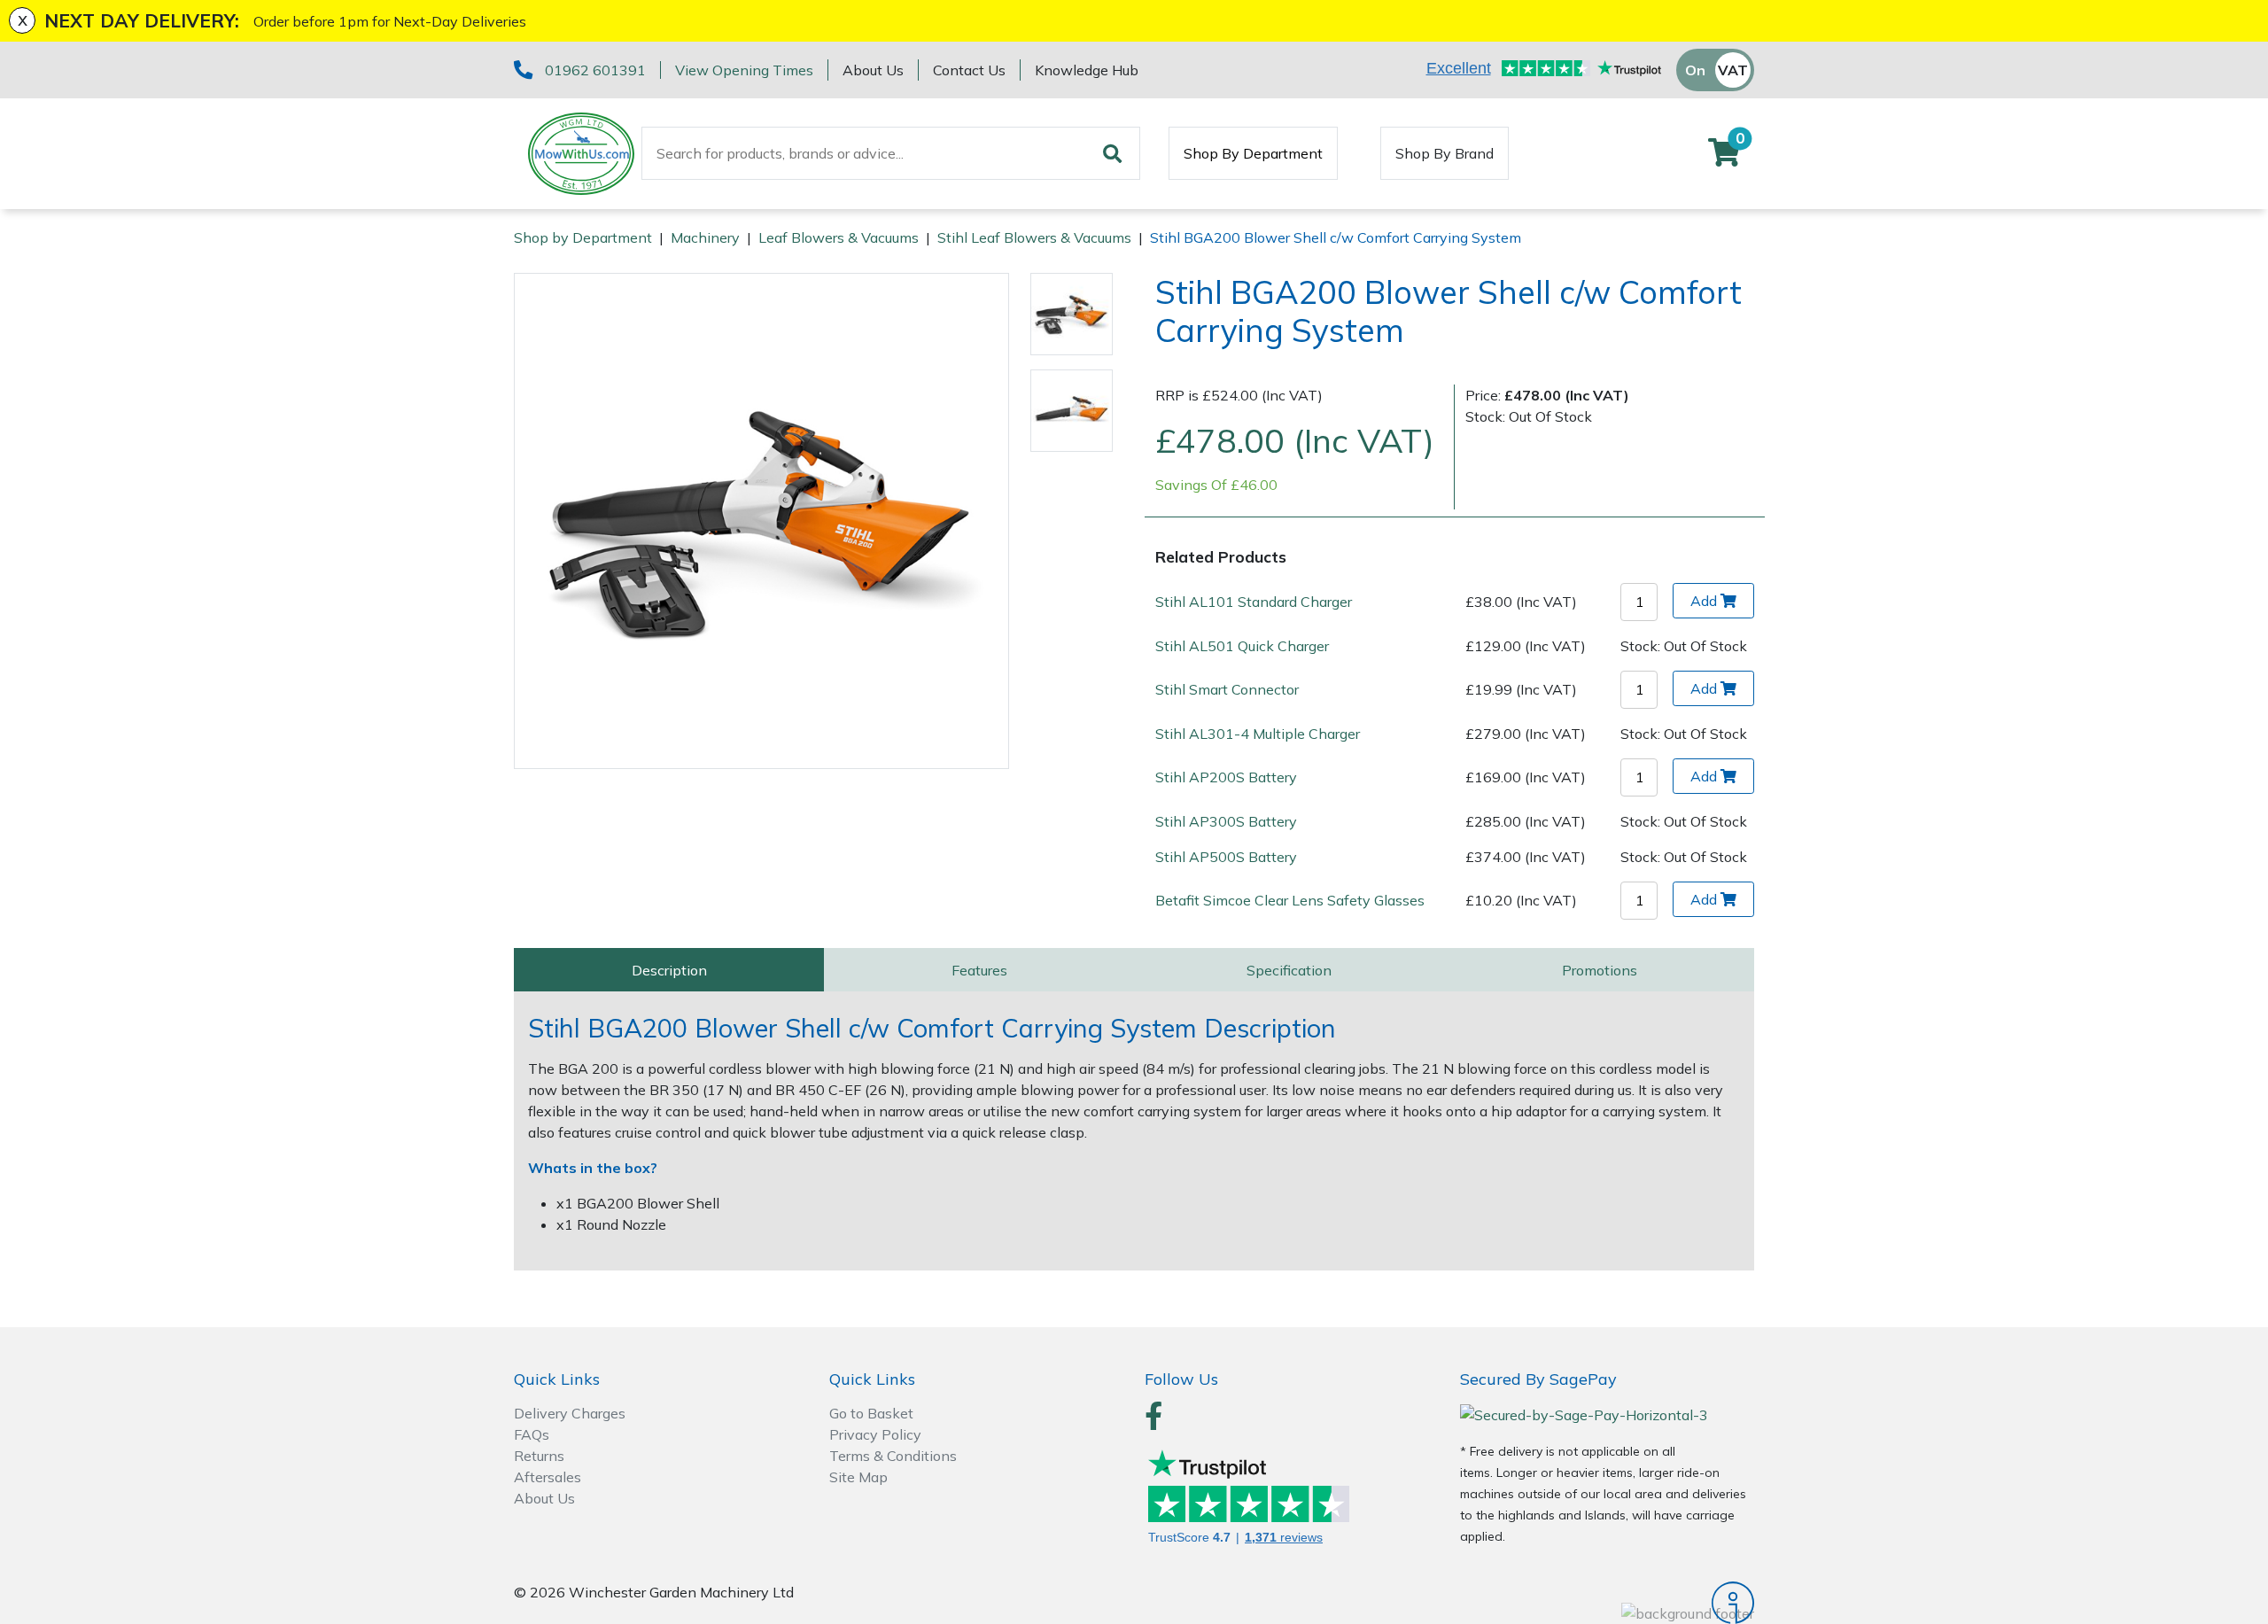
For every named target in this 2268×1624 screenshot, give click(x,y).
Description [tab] (669, 970)
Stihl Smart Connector (1227, 689)
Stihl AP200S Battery (1226, 777)
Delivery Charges (570, 1413)
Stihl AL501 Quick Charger (1242, 646)
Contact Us (969, 70)
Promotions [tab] (1600, 970)
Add (1704, 601)
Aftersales (548, 1477)
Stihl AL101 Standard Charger (1254, 602)
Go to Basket (871, 1413)
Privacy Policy (875, 1434)
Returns (539, 1456)
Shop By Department (1253, 153)
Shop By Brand (1445, 153)
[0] (1724, 158)
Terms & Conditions (893, 1456)
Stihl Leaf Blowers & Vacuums (1034, 237)
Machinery (705, 237)
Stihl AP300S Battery (1226, 821)
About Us (873, 70)
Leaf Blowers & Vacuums (839, 237)
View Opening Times (744, 70)
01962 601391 (595, 70)
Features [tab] (979, 970)
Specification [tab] (1289, 970)
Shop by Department (583, 237)
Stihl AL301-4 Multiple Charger (1258, 734)
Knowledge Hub (1087, 70)
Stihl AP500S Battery (1226, 857)
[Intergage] (1607, 1603)
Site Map (858, 1477)
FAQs (532, 1434)
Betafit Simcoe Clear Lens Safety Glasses (1290, 900)
